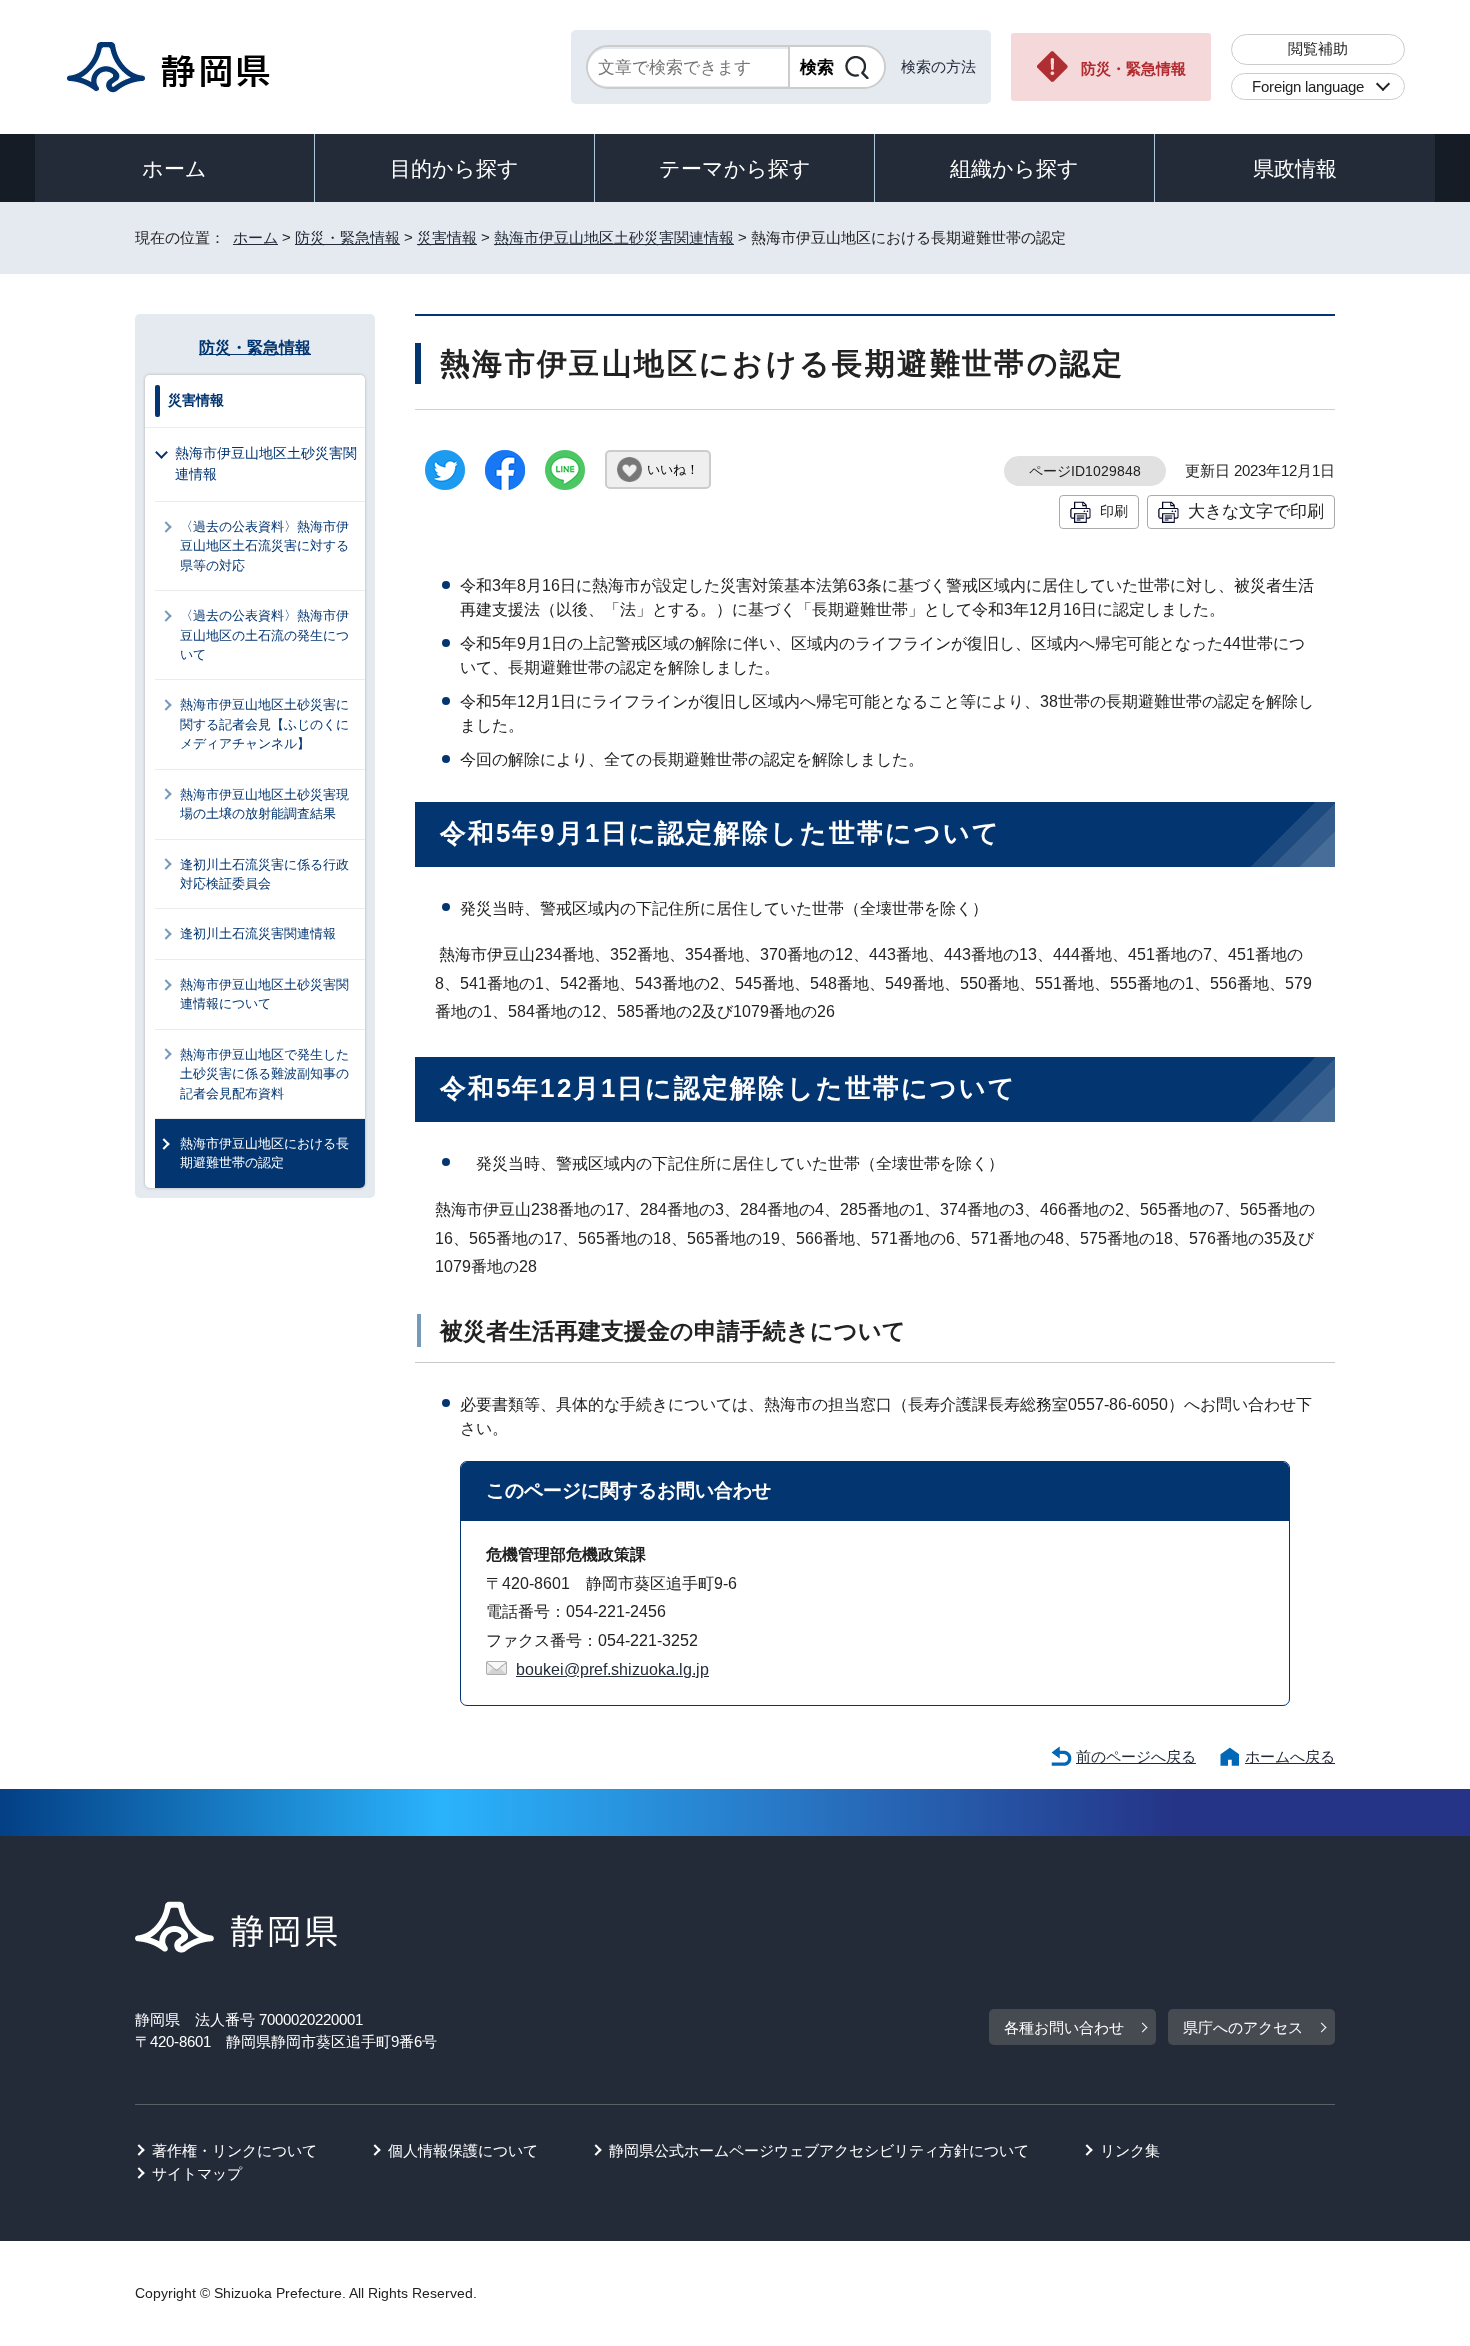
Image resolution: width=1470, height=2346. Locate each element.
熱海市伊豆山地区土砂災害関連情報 (614, 237)
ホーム (174, 168)
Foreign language (1308, 86)
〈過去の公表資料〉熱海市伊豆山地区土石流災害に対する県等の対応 (264, 546)
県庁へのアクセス (1243, 2027)
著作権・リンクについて (234, 2150)
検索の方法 (938, 66)
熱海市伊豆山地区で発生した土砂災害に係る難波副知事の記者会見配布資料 (264, 1074)
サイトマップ (197, 2173)
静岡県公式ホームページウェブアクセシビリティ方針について (819, 2150)
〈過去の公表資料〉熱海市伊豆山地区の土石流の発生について (264, 635)
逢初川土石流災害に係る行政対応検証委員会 (264, 874)
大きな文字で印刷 (1256, 511)
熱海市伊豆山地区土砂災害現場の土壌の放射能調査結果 (264, 804)
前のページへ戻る (1136, 1756)
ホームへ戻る (1290, 1756)
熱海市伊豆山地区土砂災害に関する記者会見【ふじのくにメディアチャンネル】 (264, 724)
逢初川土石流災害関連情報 (258, 933)
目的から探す (454, 168)
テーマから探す (735, 168)
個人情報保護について (463, 2150)
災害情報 (447, 237)
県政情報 (1295, 168)
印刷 (1114, 511)
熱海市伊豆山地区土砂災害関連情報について (264, 994)
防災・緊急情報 (1133, 68)
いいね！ (673, 469)
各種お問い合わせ (1064, 2027)
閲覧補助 (1318, 48)
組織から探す (1014, 168)
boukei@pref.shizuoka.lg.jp (612, 1669)
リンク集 (1130, 2150)
